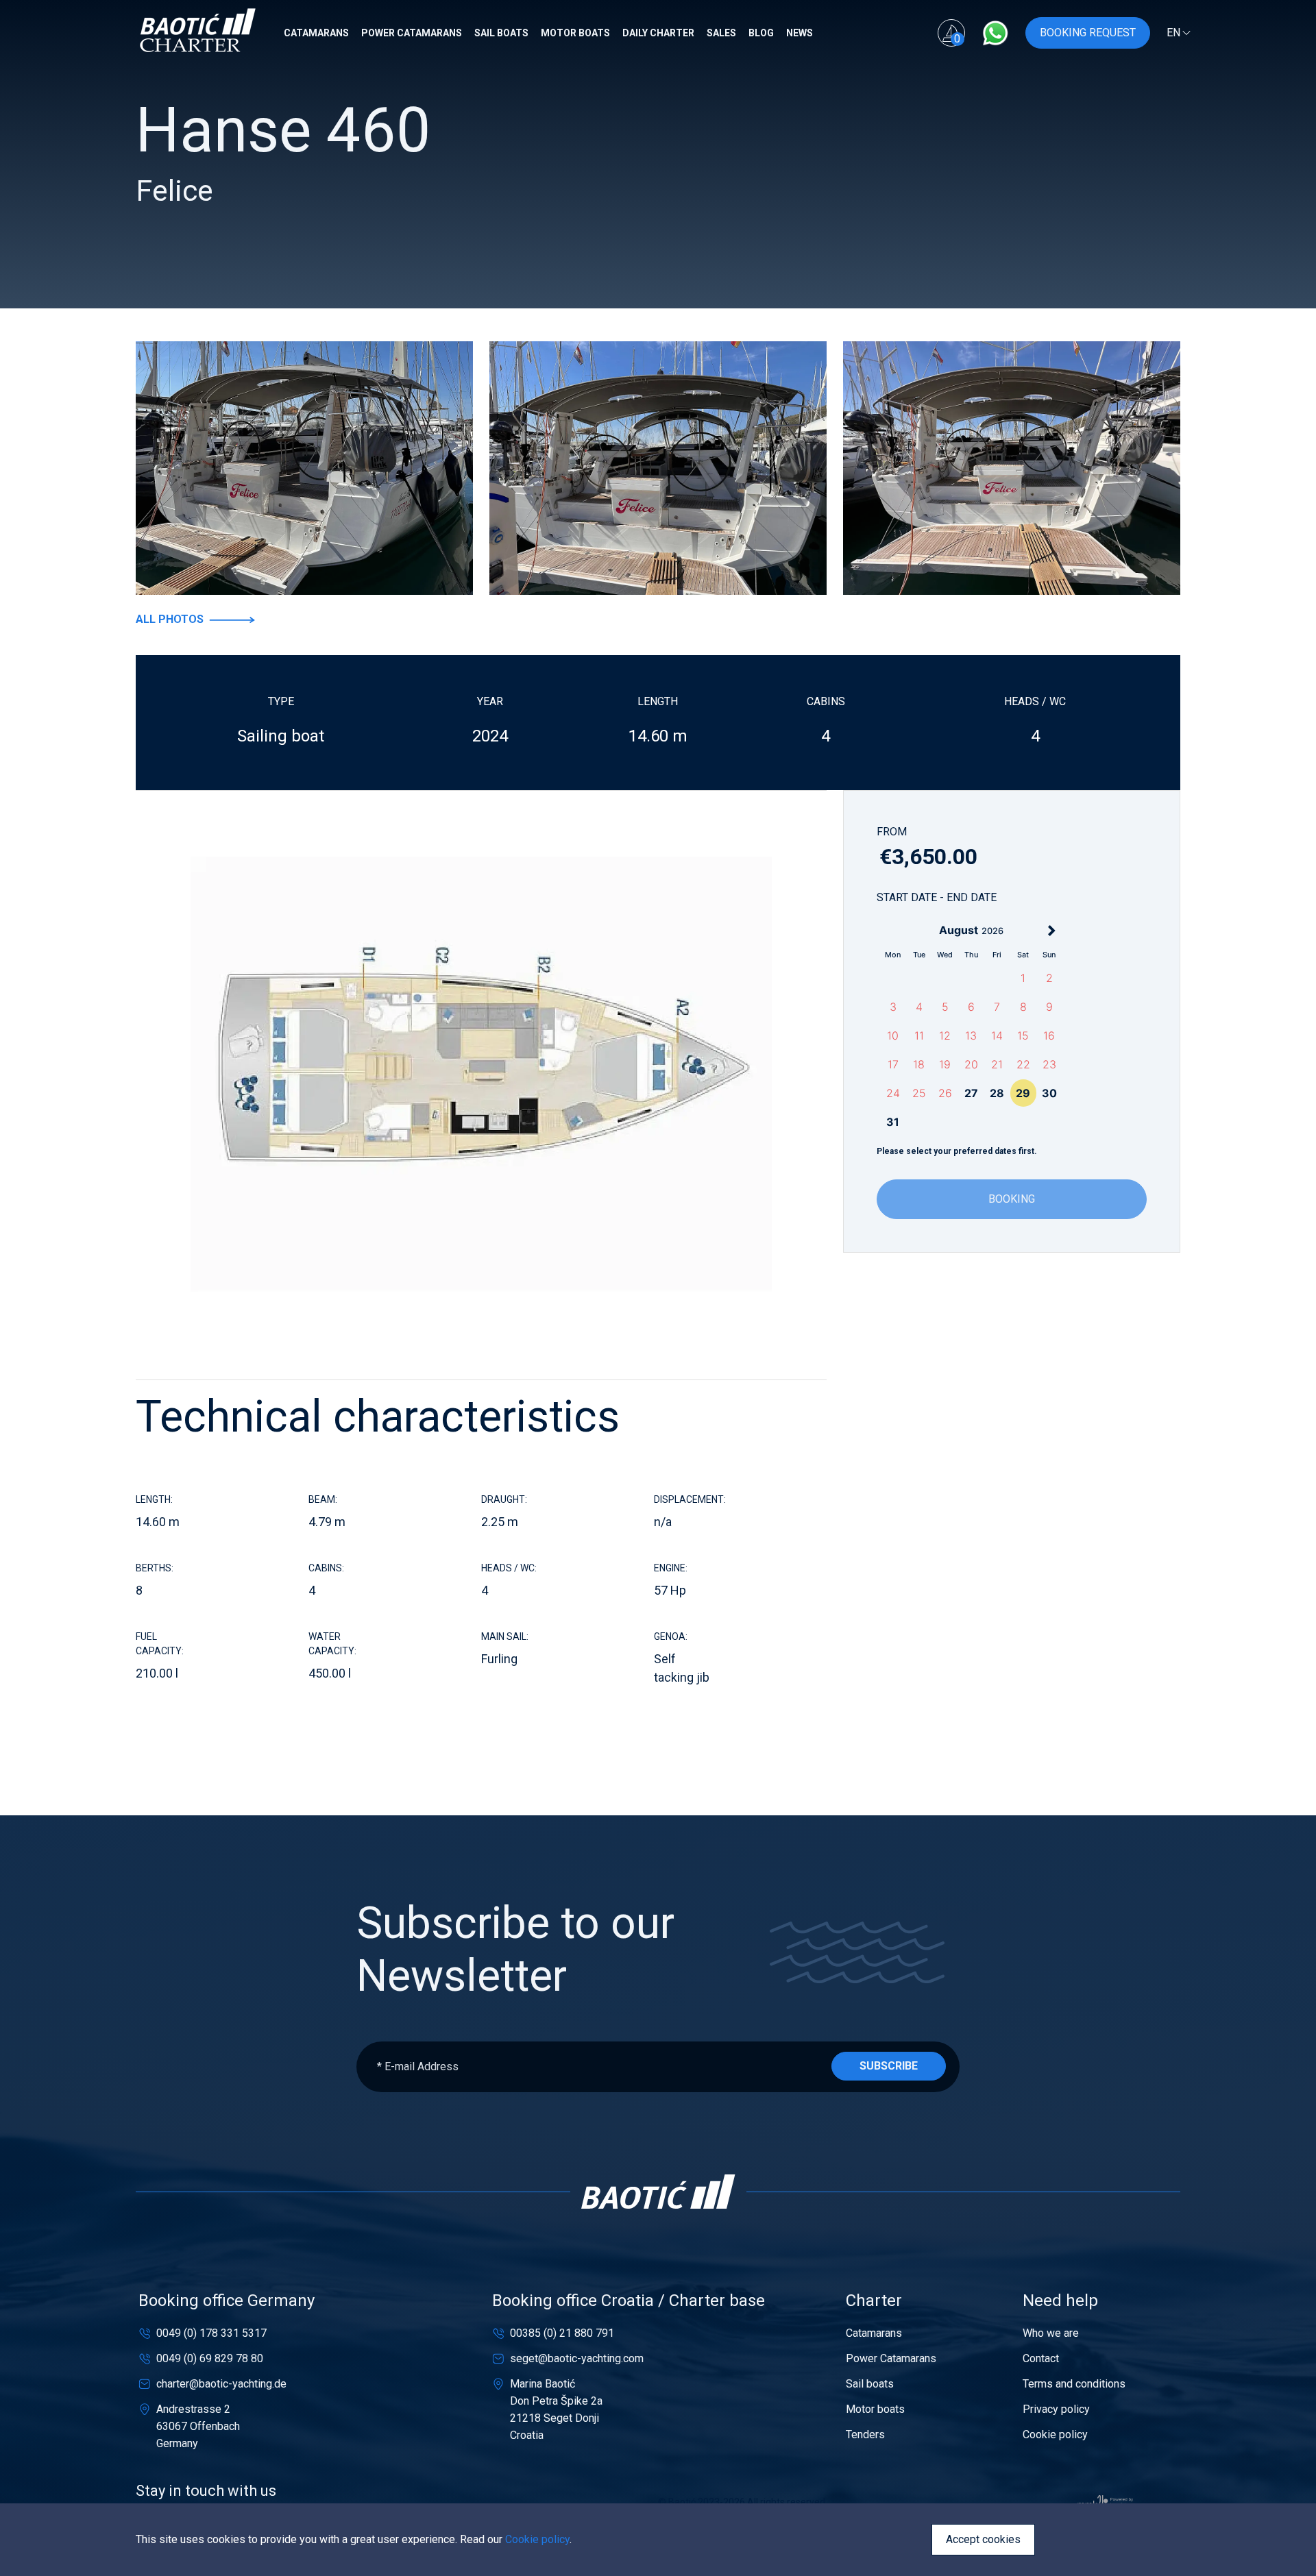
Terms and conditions (1074, 2384)
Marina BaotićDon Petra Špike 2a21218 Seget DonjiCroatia (556, 2409)
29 (1023, 1093)
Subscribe (889, 2066)
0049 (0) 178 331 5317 (211, 2333)
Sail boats (502, 33)
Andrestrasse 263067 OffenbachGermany (198, 2426)
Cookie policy (1055, 2434)
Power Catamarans (413, 33)
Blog (762, 33)
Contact (1041, 2358)
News (801, 33)
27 (971, 1093)
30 (1049, 1093)
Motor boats (576, 33)
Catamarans (317, 33)
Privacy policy (1056, 2409)
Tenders (865, 2434)
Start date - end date (937, 897)
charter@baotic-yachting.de (221, 2384)
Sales (722, 33)
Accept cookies (983, 2539)
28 (997, 1093)
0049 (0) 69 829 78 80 (210, 2358)
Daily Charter (659, 33)
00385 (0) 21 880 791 (562, 2333)
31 (893, 1122)
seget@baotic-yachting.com (577, 2358)
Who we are (1051, 2333)
